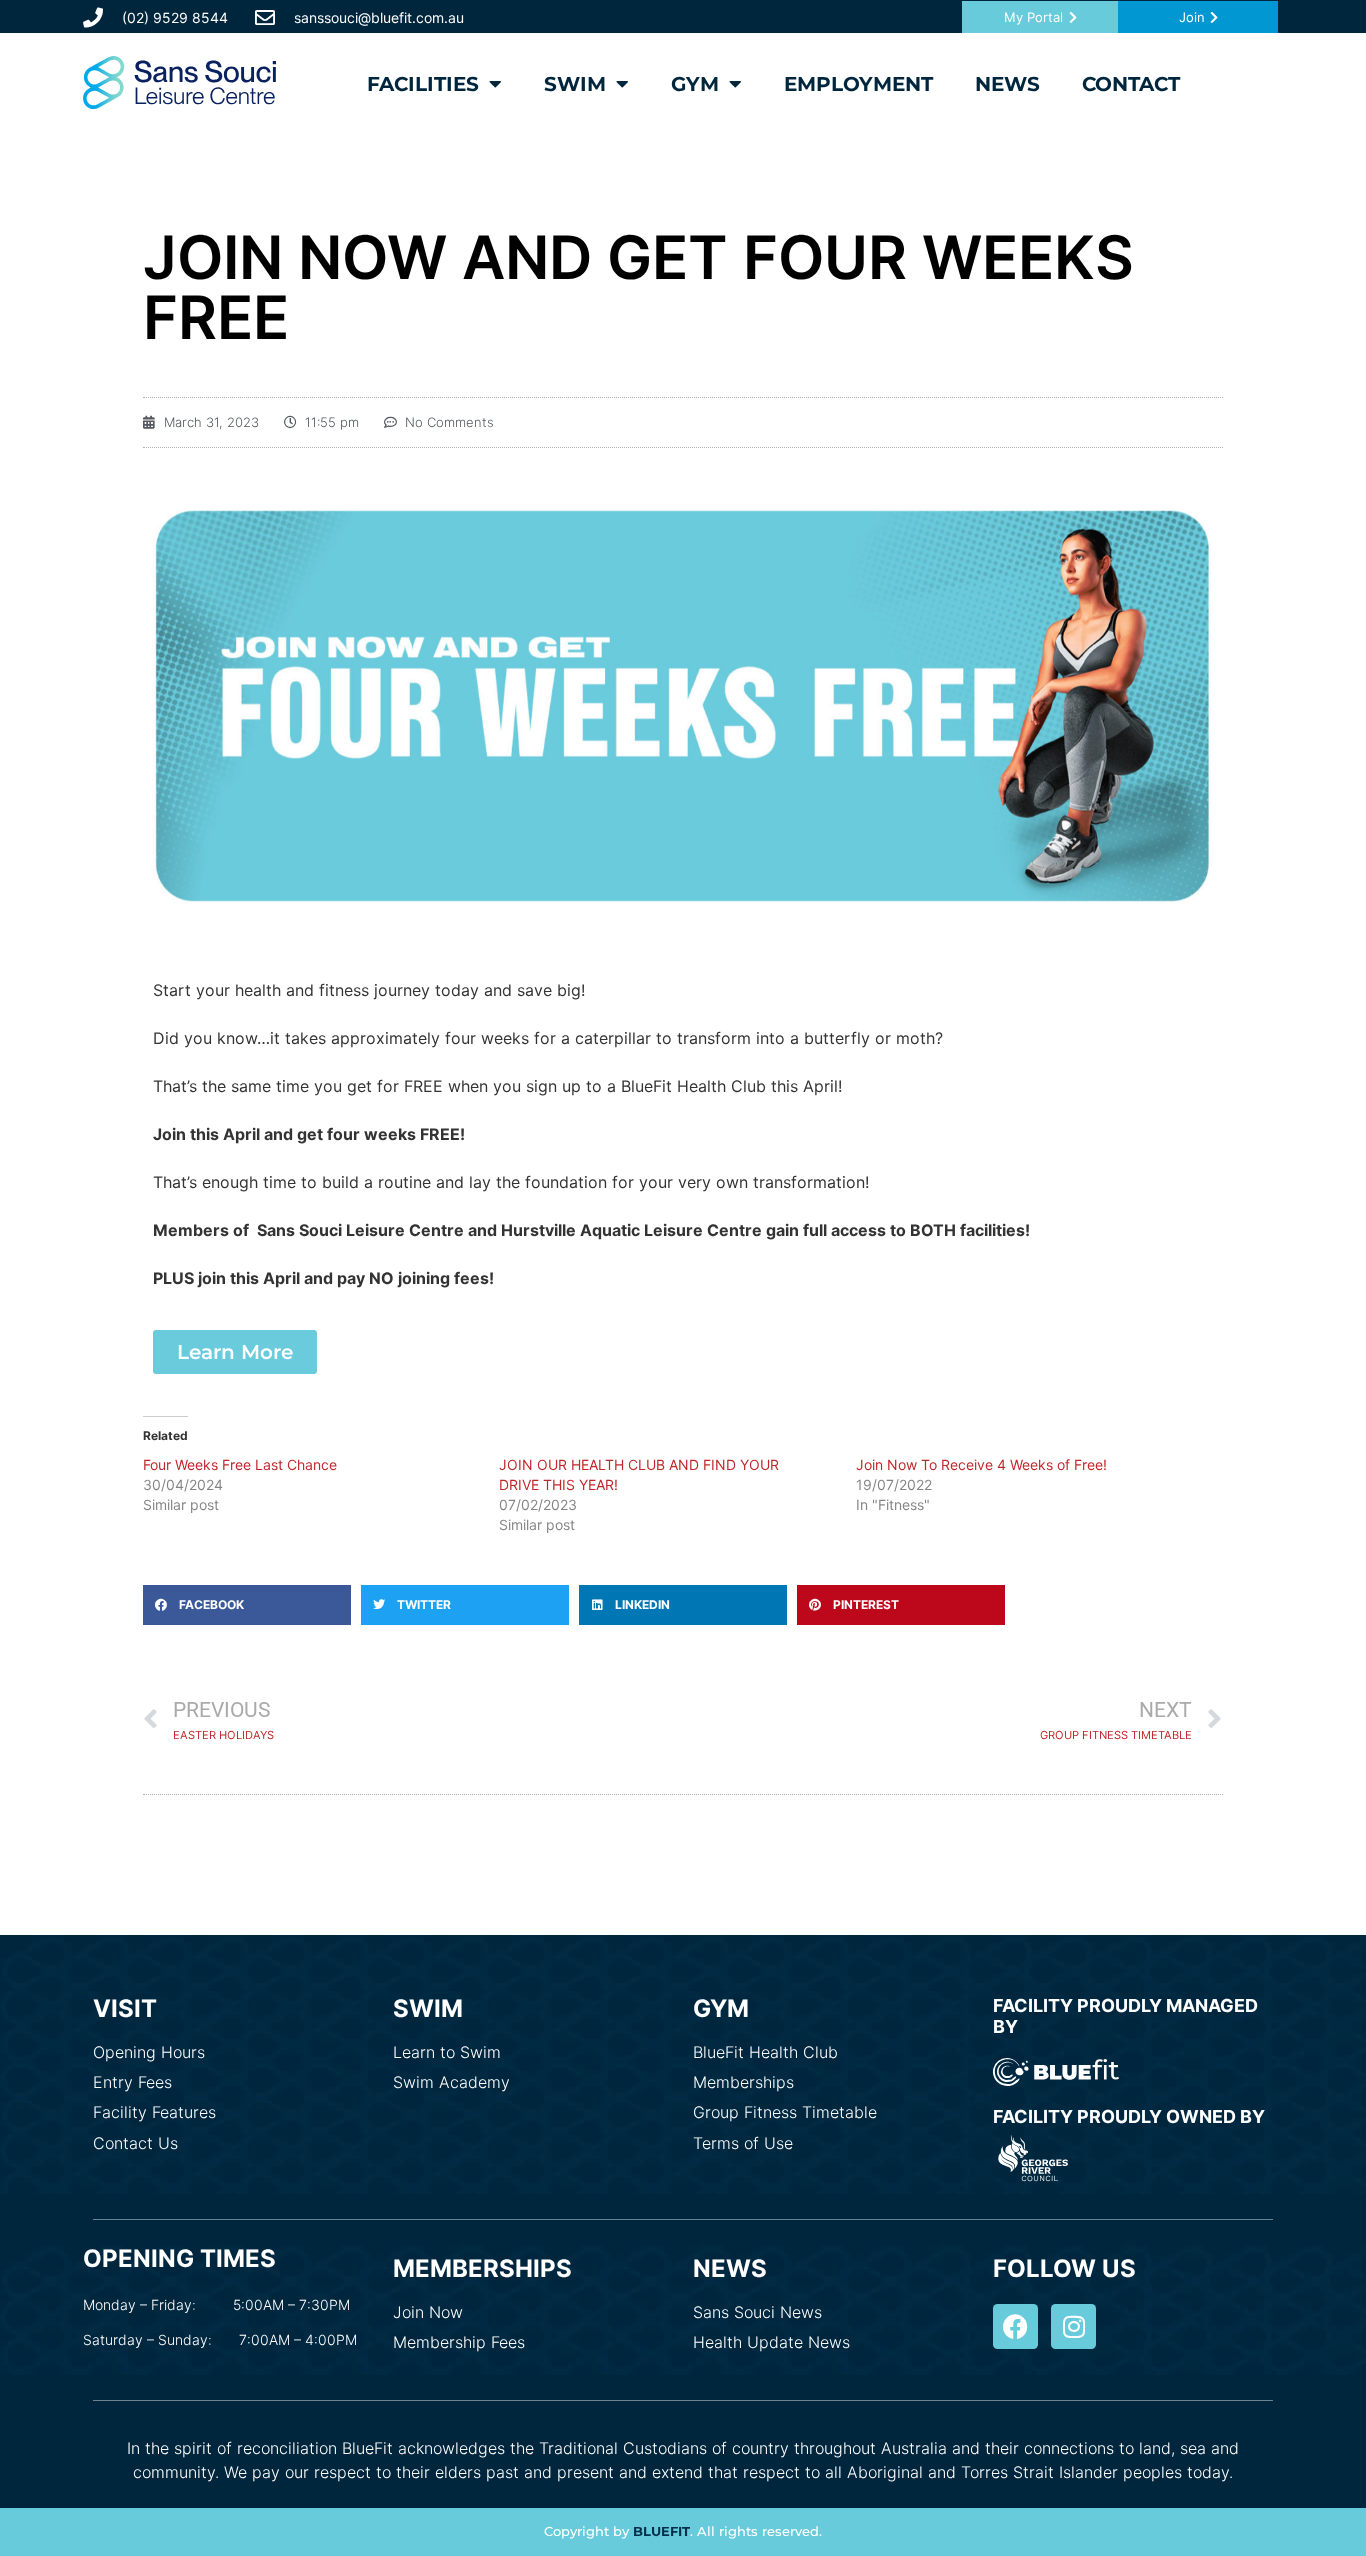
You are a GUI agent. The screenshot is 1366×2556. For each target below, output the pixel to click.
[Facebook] (1015, 2326)
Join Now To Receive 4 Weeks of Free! (981, 1464)
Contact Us (135, 2143)
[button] (247, 1605)
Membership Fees (459, 2342)
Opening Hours (149, 2052)
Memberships (743, 2082)
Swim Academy (451, 2082)
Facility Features (154, 2112)
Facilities (423, 84)
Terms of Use (743, 2143)
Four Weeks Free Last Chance (240, 1464)
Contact (1131, 84)
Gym (695, 84)
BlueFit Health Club (765, 2052)
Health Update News (771, 2342)
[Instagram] (1073, 2326)
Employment (858, 84)
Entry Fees (132, 2082)
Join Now (428, 2312)
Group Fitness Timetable (785, 2112)
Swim (575, 84)
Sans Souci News (757, 2312)
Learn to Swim (447, 2052)
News (1007, 84)
